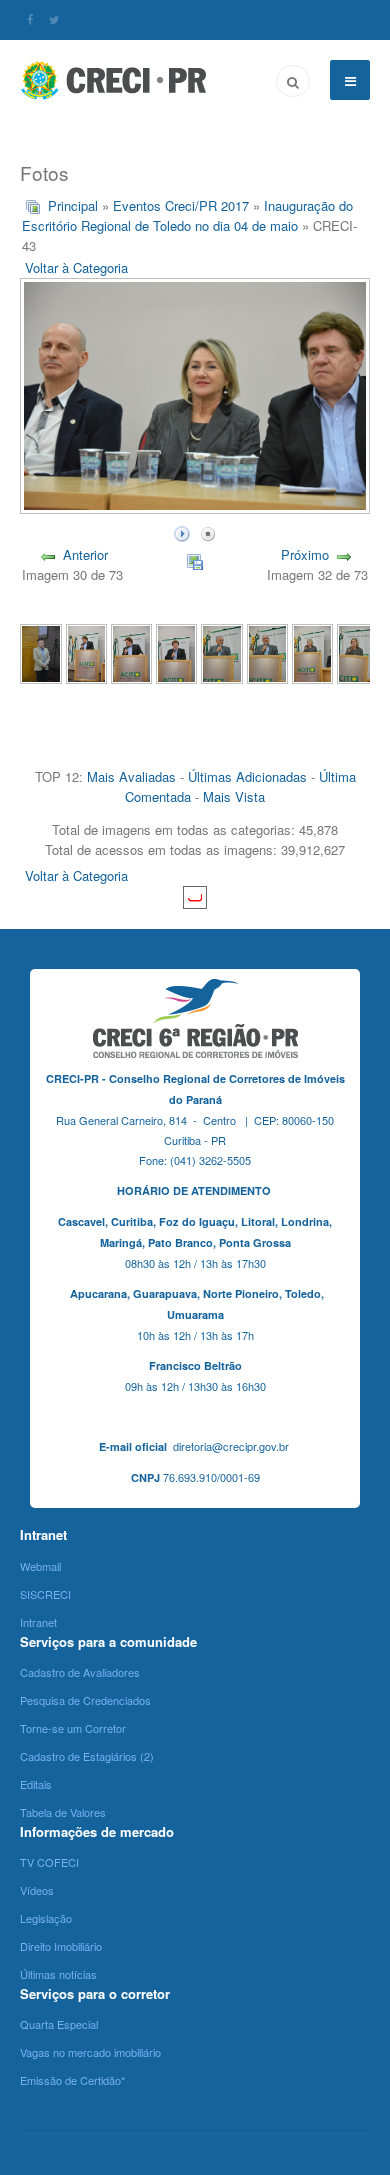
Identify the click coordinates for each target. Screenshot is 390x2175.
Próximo (305, 554)
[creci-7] (357, 651)
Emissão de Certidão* (72, 2080)
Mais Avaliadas (131, 776)
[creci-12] (131, 651)
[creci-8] (312, 651)
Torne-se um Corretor (73, 1728)
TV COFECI (49, 1862)
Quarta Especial (59, 2024)
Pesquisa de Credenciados (85, 1700)
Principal (73, 205)
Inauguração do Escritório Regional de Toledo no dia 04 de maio (187, 215)
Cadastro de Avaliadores (80, 1672)
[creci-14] (40, 651)
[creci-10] (221, 651)
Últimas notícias (58, 1974)
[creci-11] (176, 651)
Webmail (40, 1566)
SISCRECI (45, 1594)
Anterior (85, 554)
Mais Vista (234, 796)
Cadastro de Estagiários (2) (87, 1756)
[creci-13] (86, 651)
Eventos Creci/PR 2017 (181, 205)
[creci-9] (267, 651)
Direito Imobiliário (61, 1946)
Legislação (46, 1918)
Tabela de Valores (63, 1812)
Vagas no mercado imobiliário (90, 2052)
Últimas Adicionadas (247, 776)
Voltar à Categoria (76, 267)
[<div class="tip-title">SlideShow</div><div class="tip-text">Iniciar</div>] (182, 531)
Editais (36, 1784)
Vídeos (37, 1890)
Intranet (38, 1622)
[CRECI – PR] (115, 80)
